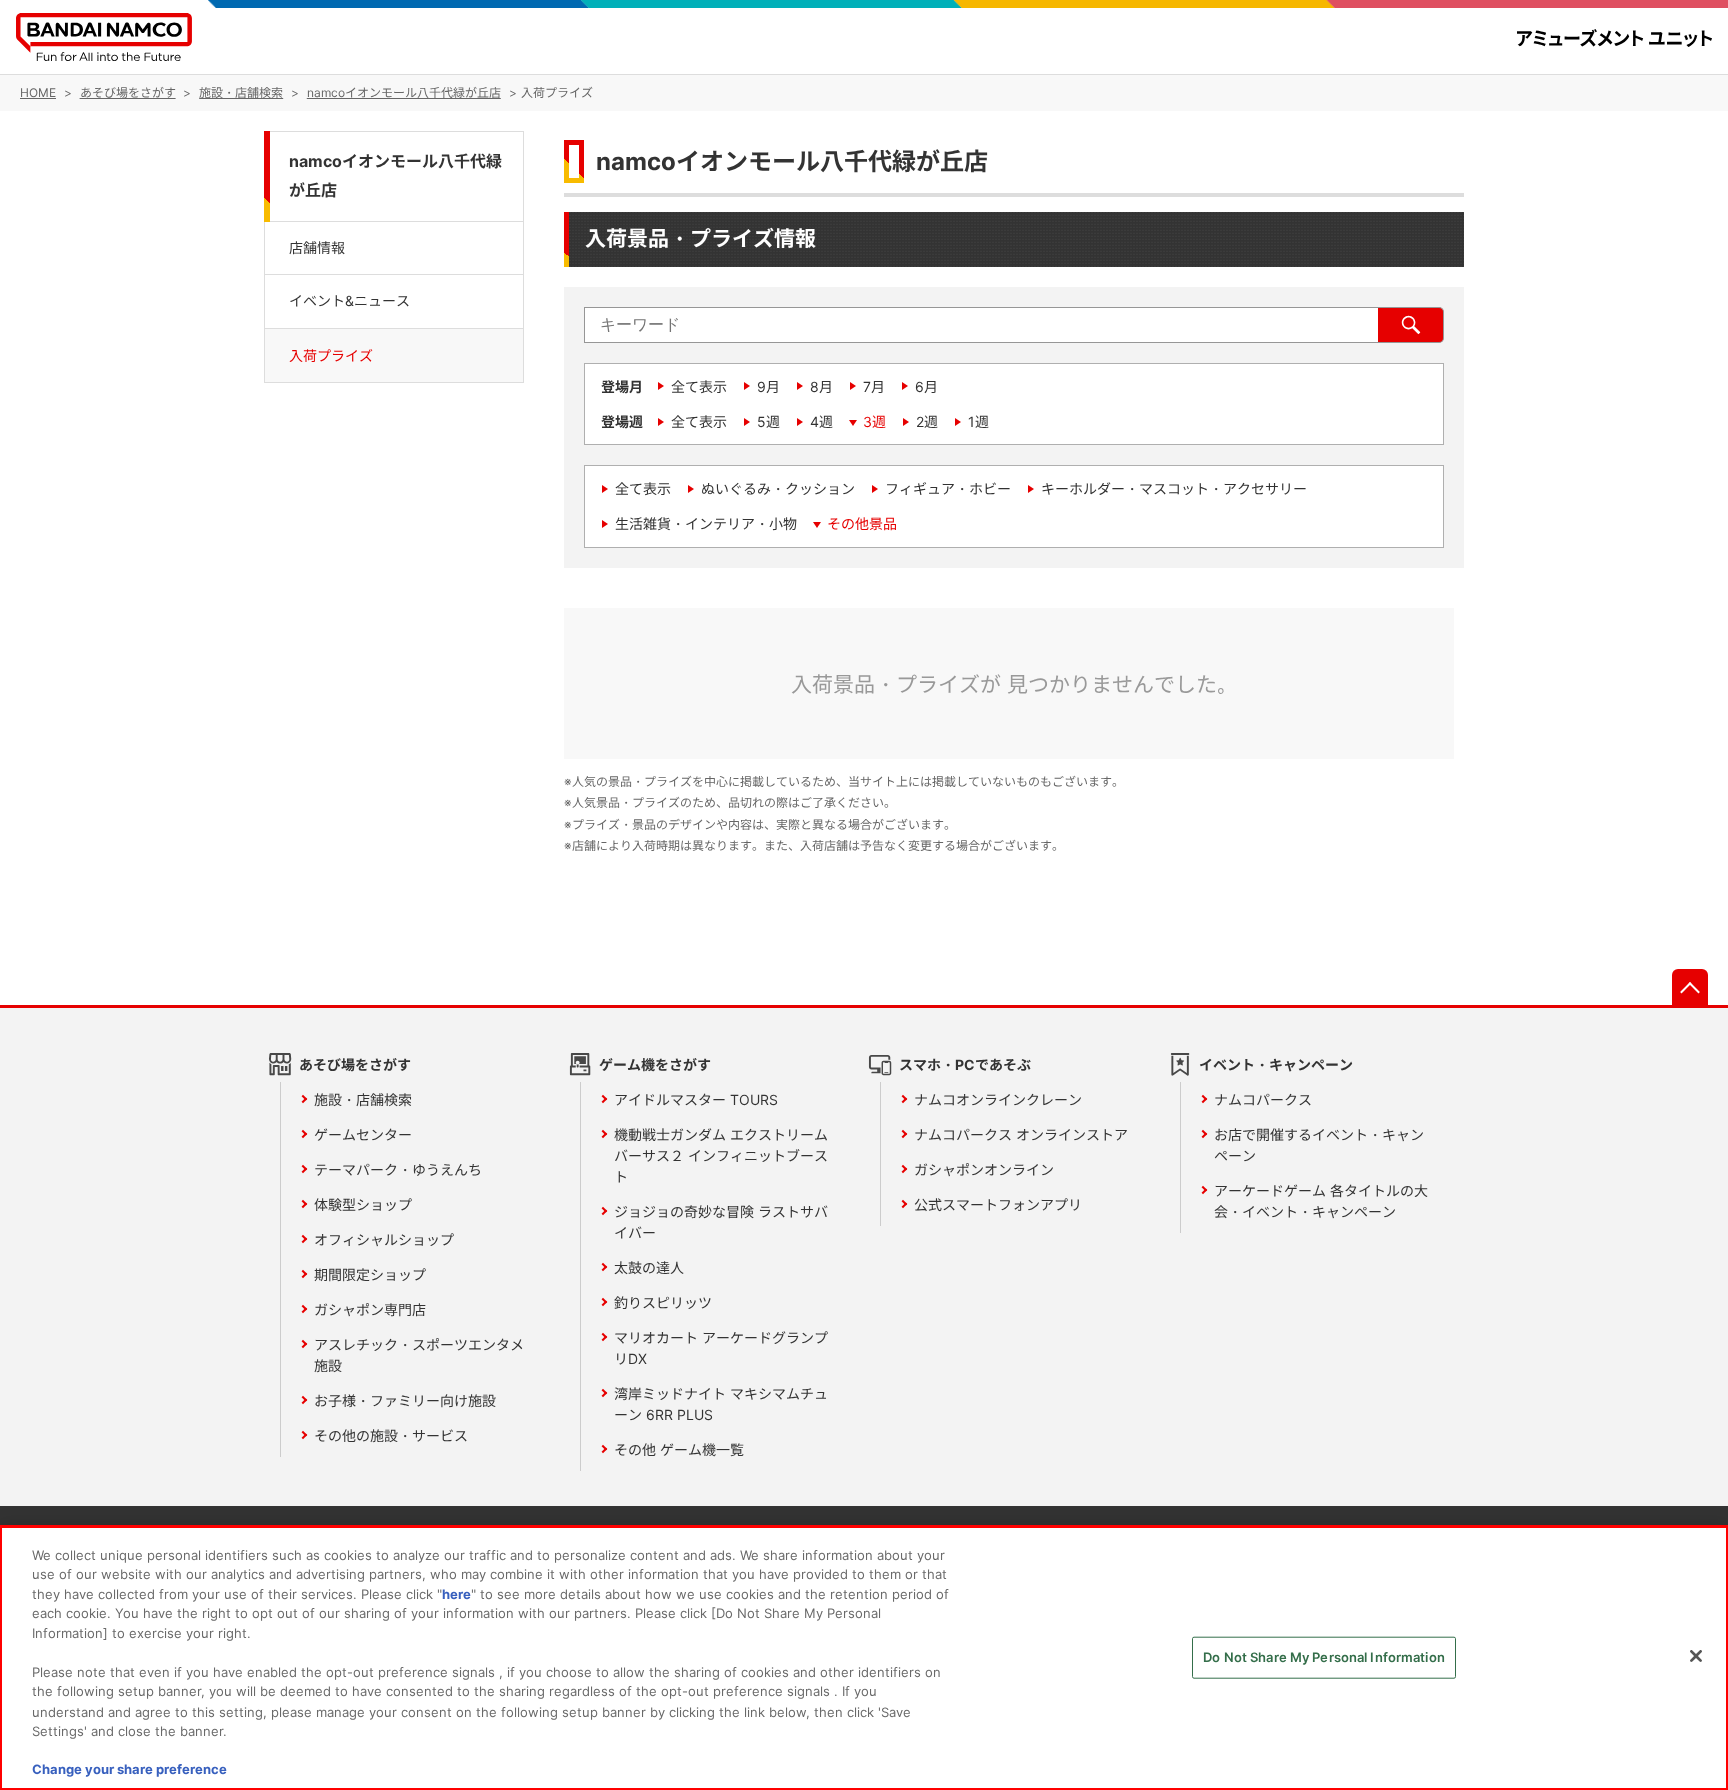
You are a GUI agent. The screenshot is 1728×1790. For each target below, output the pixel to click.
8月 (821, 386)
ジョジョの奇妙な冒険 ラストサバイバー (721, 1222)
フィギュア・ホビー (948, 488)
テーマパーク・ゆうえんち (398, 1169)
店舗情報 (317, 247)
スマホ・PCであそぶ (965, 1064)
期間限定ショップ (370, 1274)
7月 (874, 386)
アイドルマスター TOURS (696, 1099)
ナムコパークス (1263, 1099)
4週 (821, 421)
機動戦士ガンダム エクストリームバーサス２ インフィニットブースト (721, 1155)
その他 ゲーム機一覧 (679, 1449)
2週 (927, 421)
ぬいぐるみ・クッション (778, 488)
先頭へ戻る (1690, 987)
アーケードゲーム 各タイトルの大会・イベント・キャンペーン (1321, 1201)
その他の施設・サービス (391, 1435)
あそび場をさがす (355, 1064)
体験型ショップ (363, 1204)
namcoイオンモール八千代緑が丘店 (395, 176)
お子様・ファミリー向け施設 (405, 1400)
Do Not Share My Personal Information (1324, 1657)
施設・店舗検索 (363, 1099)
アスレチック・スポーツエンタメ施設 (419, 1355)
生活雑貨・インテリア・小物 (706, 523)
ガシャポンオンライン (984, 1169)
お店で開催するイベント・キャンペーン (1319, 1145)
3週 (874, 421)
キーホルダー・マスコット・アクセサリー (1174, 488)
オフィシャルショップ (384, 1239)
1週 (978, 421)
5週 (768, 421)
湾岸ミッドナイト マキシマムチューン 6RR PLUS (721, 1404)
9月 (768, 386)
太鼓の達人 (649, 1267)
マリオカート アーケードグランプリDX (721, 1348)
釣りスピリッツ (663, 1302)
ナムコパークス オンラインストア (1021, 1134)
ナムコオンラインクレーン (998, 1099)
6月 (926, 386)
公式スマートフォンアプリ (998, 1204)
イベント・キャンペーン (1276, 1064)
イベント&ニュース (349, 300)
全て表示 (699, 386)
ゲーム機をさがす (655, 1064)
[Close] (1696, 1656)
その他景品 (862, 523)
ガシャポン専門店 (370, 1309)
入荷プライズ (331, 354)
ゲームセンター (363, 1134)
